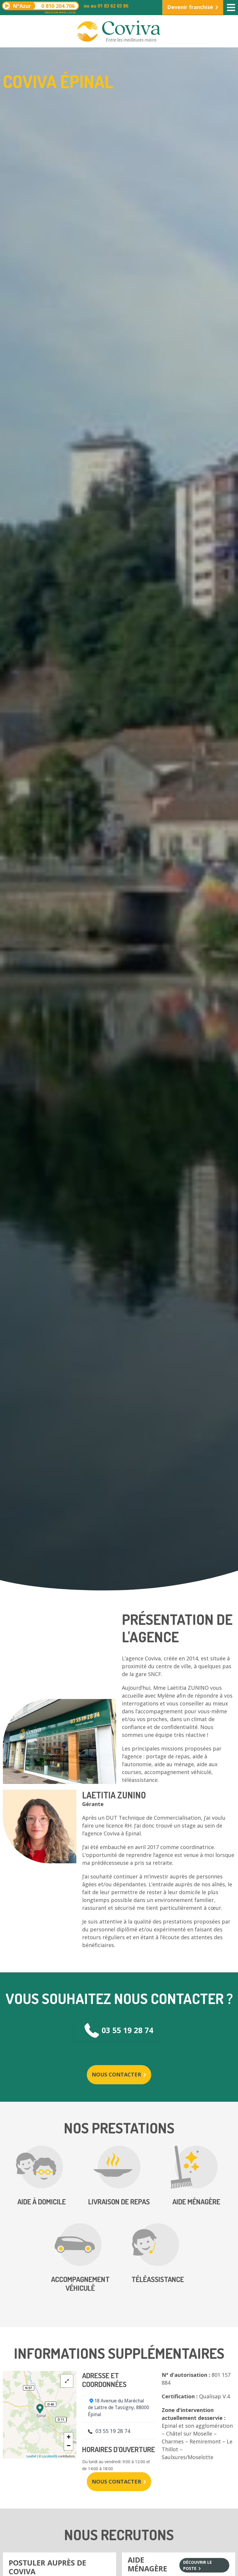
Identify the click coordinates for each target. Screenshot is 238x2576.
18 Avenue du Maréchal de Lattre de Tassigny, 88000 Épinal (119, 2407)
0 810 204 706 (44, 6)
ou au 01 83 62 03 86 (106, 6)
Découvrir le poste (198, 2565)
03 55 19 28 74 (127, 2030)
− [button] (69, 2446)
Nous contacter (116, 2074)
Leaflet (31, 2456)
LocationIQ (49, 2456)
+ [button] (69, 2437)
